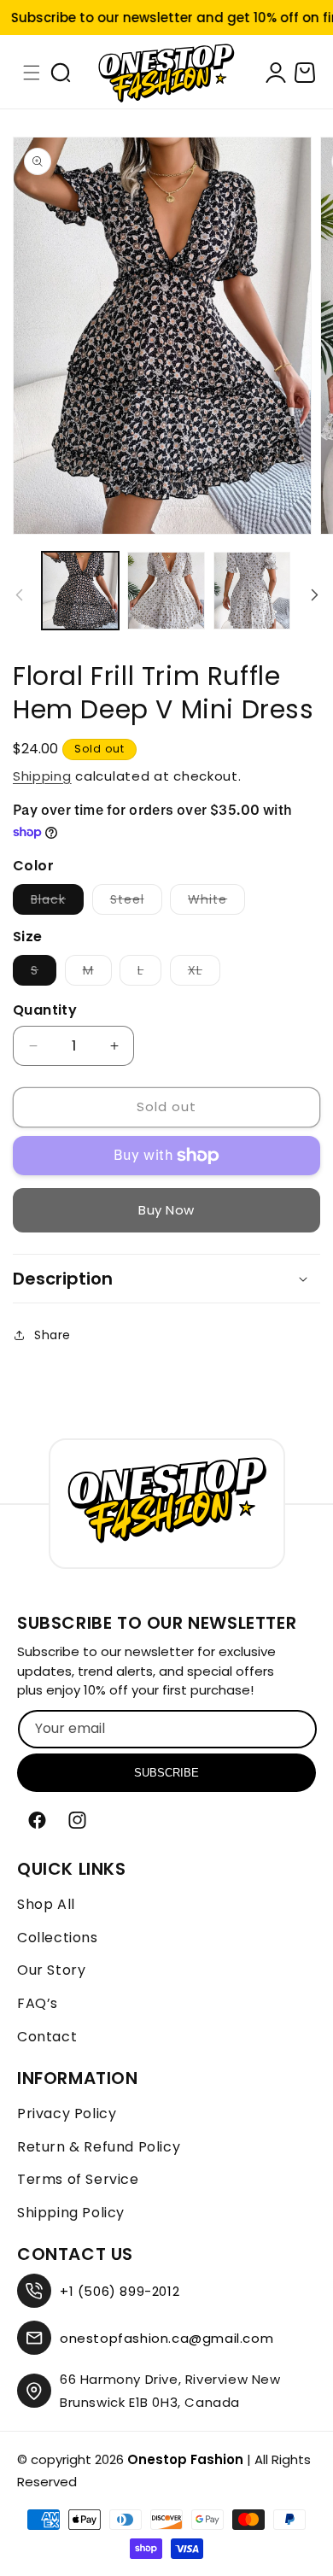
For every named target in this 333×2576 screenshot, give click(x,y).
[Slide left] (19, 594)
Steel (136, 902)
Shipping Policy (71, 2213)
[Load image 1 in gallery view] (80, 590)
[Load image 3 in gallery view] (166, 590)
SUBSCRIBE (166, 1773)
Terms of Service (78, 2179)
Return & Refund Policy (99, 2147)
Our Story (51, 1970)
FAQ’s (38, 2003)
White (216, 902)
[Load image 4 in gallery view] (252, 590)
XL (204, 973)
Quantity (45, 1010)
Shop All (46, 1904)
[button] (32, 73)
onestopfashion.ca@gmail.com (166, 2338)
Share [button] (53, 1335)
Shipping (42, 776)
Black (57, 902)
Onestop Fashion (185, 2459)
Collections (58, 1938)
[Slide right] (314, 594)
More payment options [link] (167, 1210)
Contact (47, 2037)
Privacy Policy (67, 2113)
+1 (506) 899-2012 (120, 2291)
